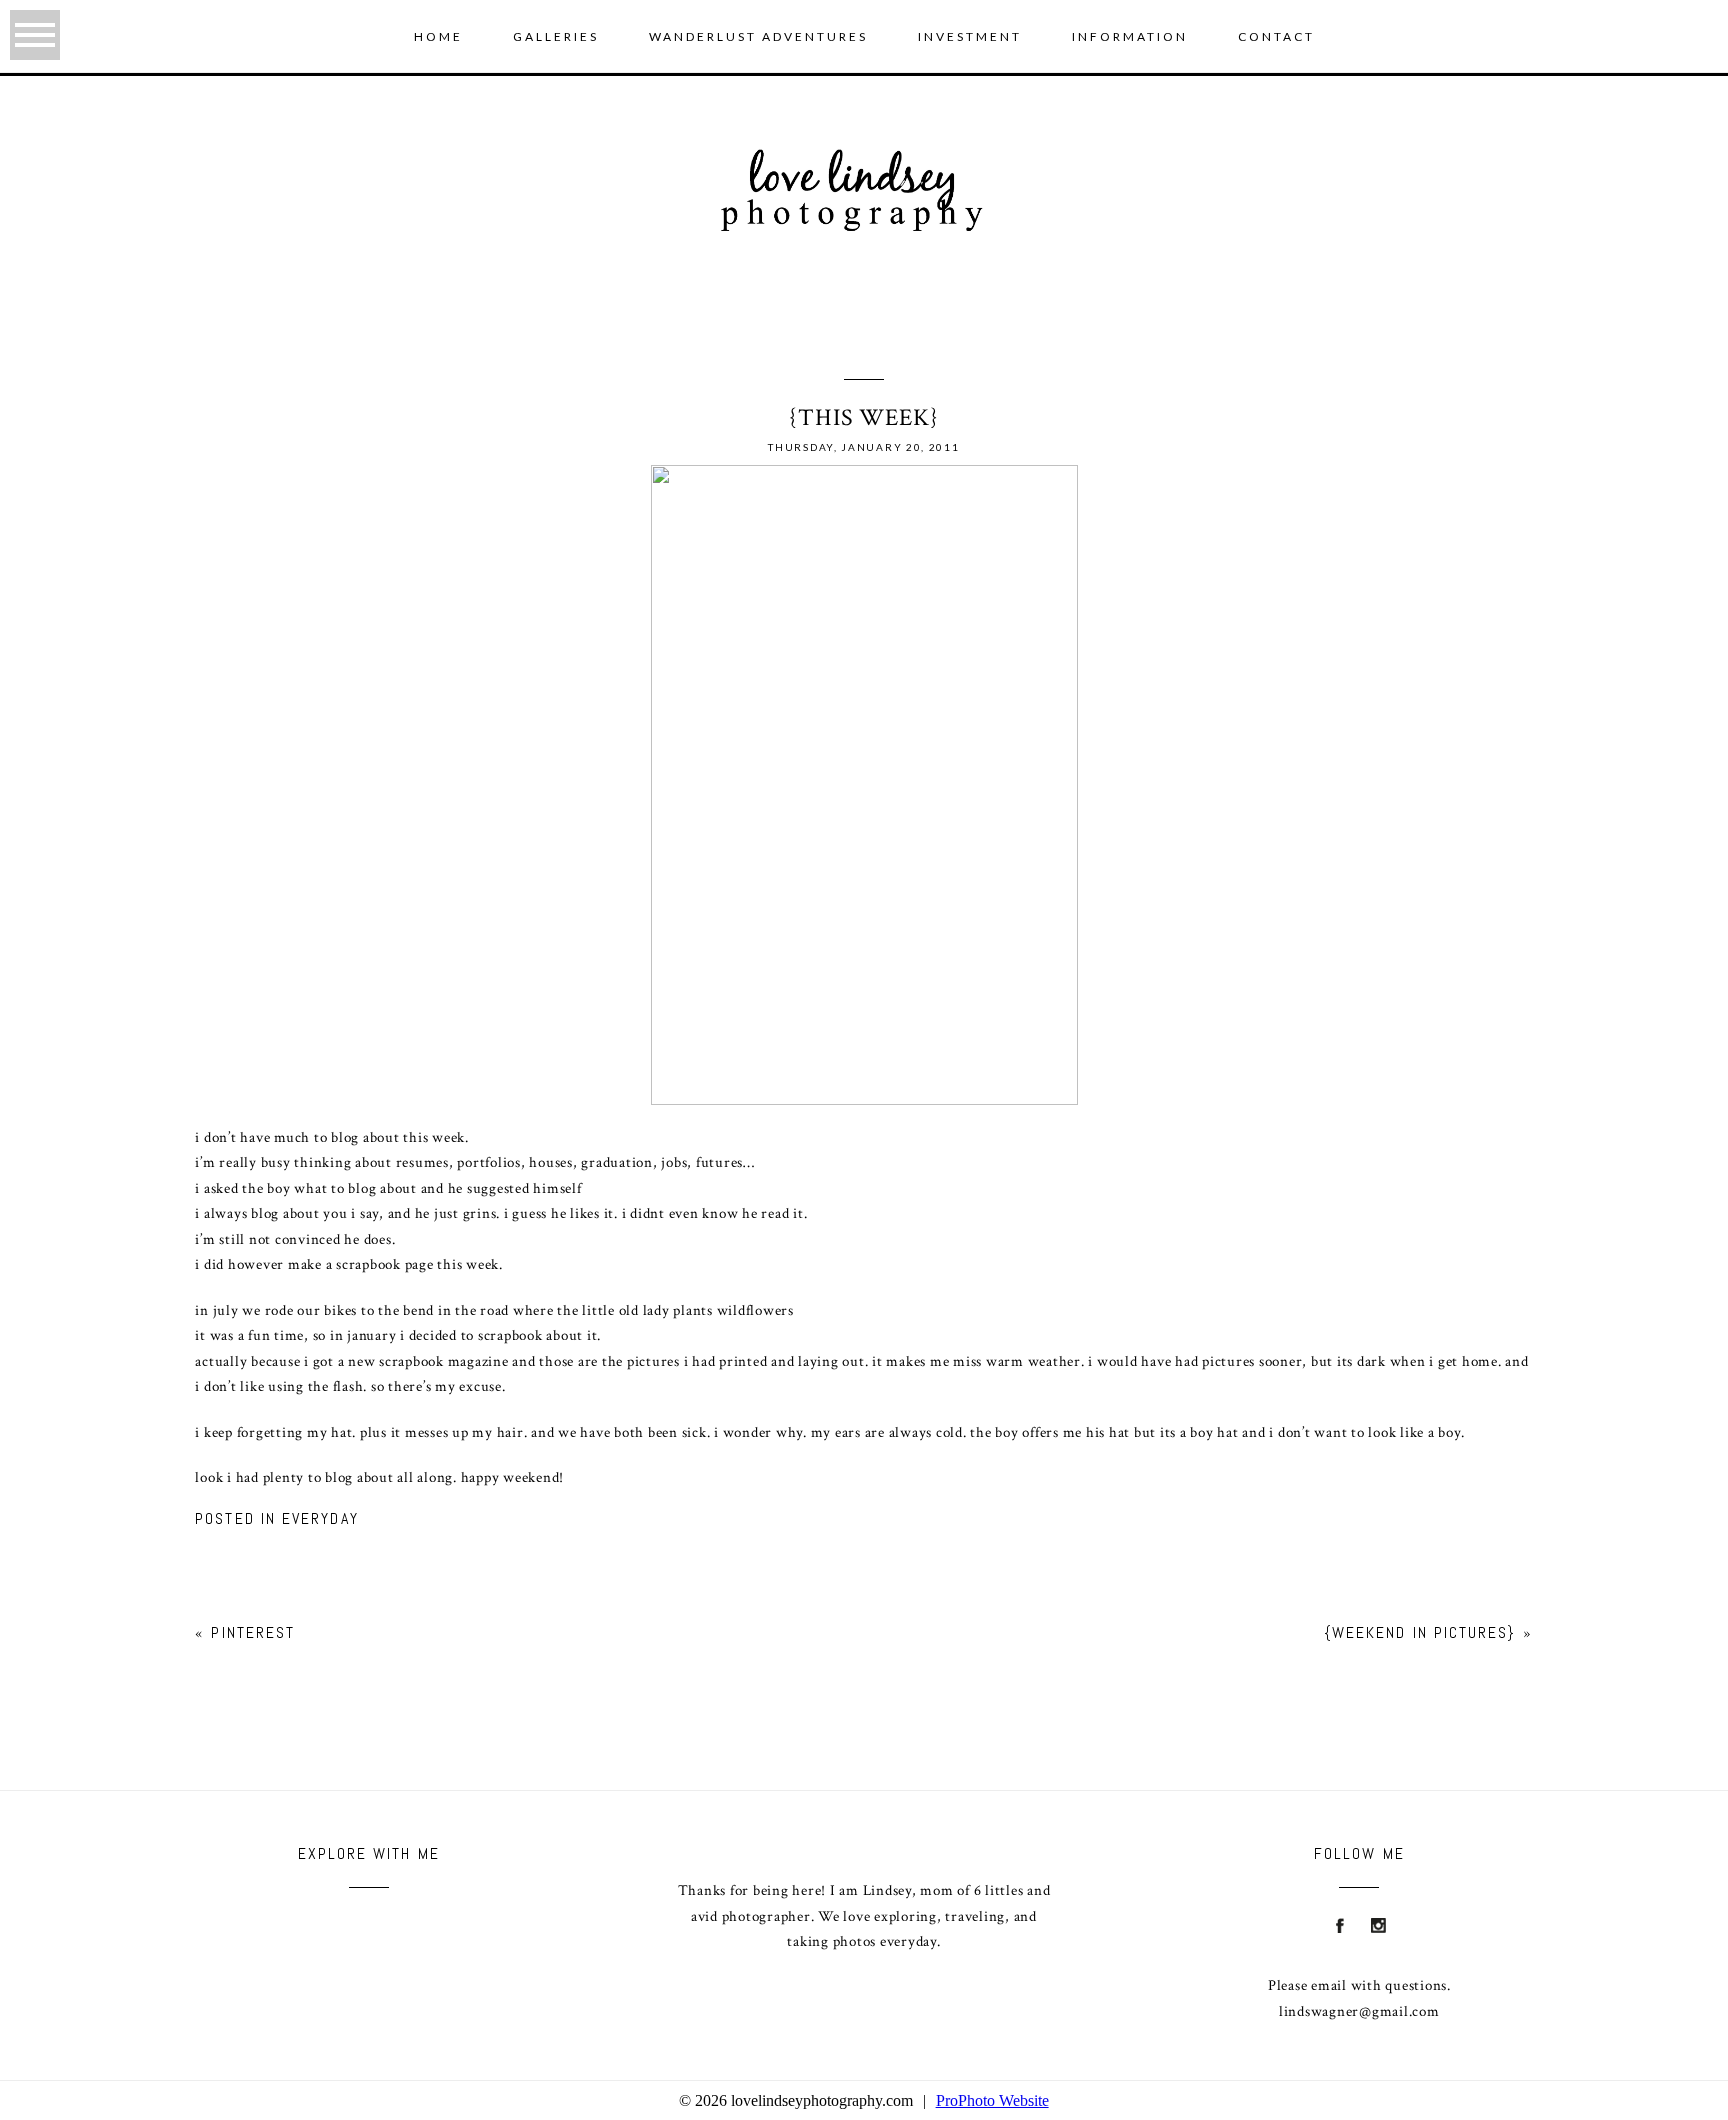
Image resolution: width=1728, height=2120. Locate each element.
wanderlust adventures (758, 36)
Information (1130, 36)
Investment (970, 36)
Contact (1276, 36)
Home (438, 36)
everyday (320, 1518)
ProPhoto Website (992, 2100)
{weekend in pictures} (1420, 1632)
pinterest (253, 1632)
